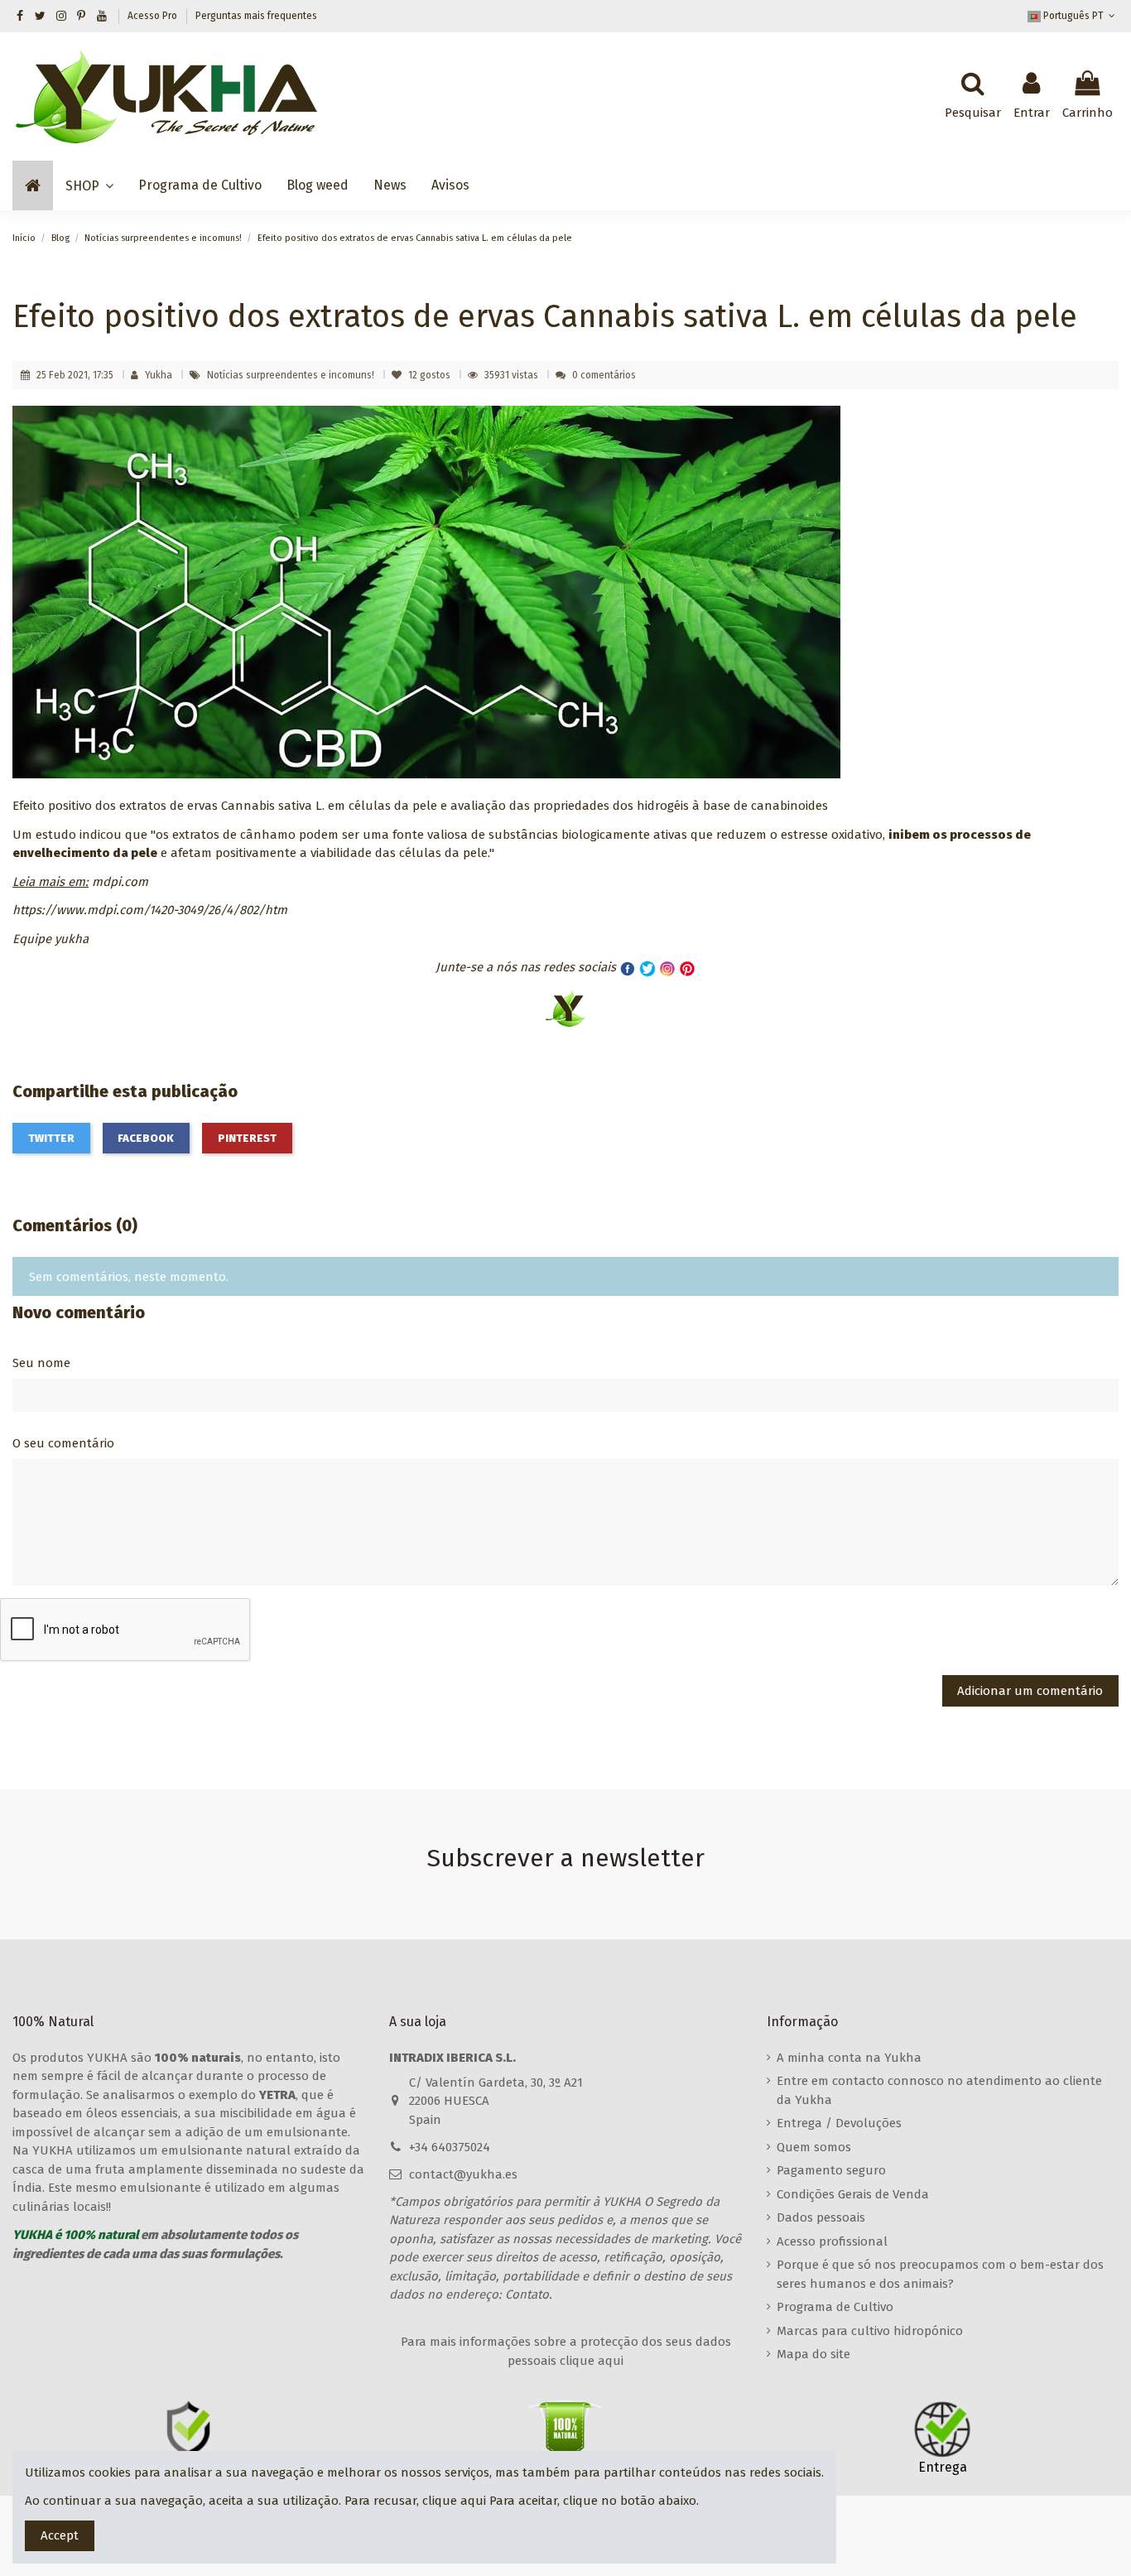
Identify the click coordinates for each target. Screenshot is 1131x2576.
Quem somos (814, 2147)
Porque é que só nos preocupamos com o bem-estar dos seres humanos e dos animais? (940, 2274)
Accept (60, 2535)
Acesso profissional (832, 2241)
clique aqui (454, 2501)
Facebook (146, 1138)
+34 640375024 (450, 2147)
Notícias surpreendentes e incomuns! (292, 375)
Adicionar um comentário (1030, 1691)
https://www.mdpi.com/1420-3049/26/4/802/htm (150, 910)
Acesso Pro (154, 16)
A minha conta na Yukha (849, 2058)
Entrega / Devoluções (839, 2123)
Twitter (51, 1138)
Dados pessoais (821, 2217)
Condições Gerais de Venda (853, 2194)
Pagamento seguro (831, 2170)
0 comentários (604, 375)
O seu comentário (63, 1443)
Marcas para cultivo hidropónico (870, 2331)
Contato (527, 2294)
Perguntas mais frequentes (256, 16)
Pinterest (247, 1138)
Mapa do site (813, 2354)
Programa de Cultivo (835, 2307)
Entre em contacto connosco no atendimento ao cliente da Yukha (939, 2090)
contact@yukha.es (463, 2174)
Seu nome (41, 1363)
